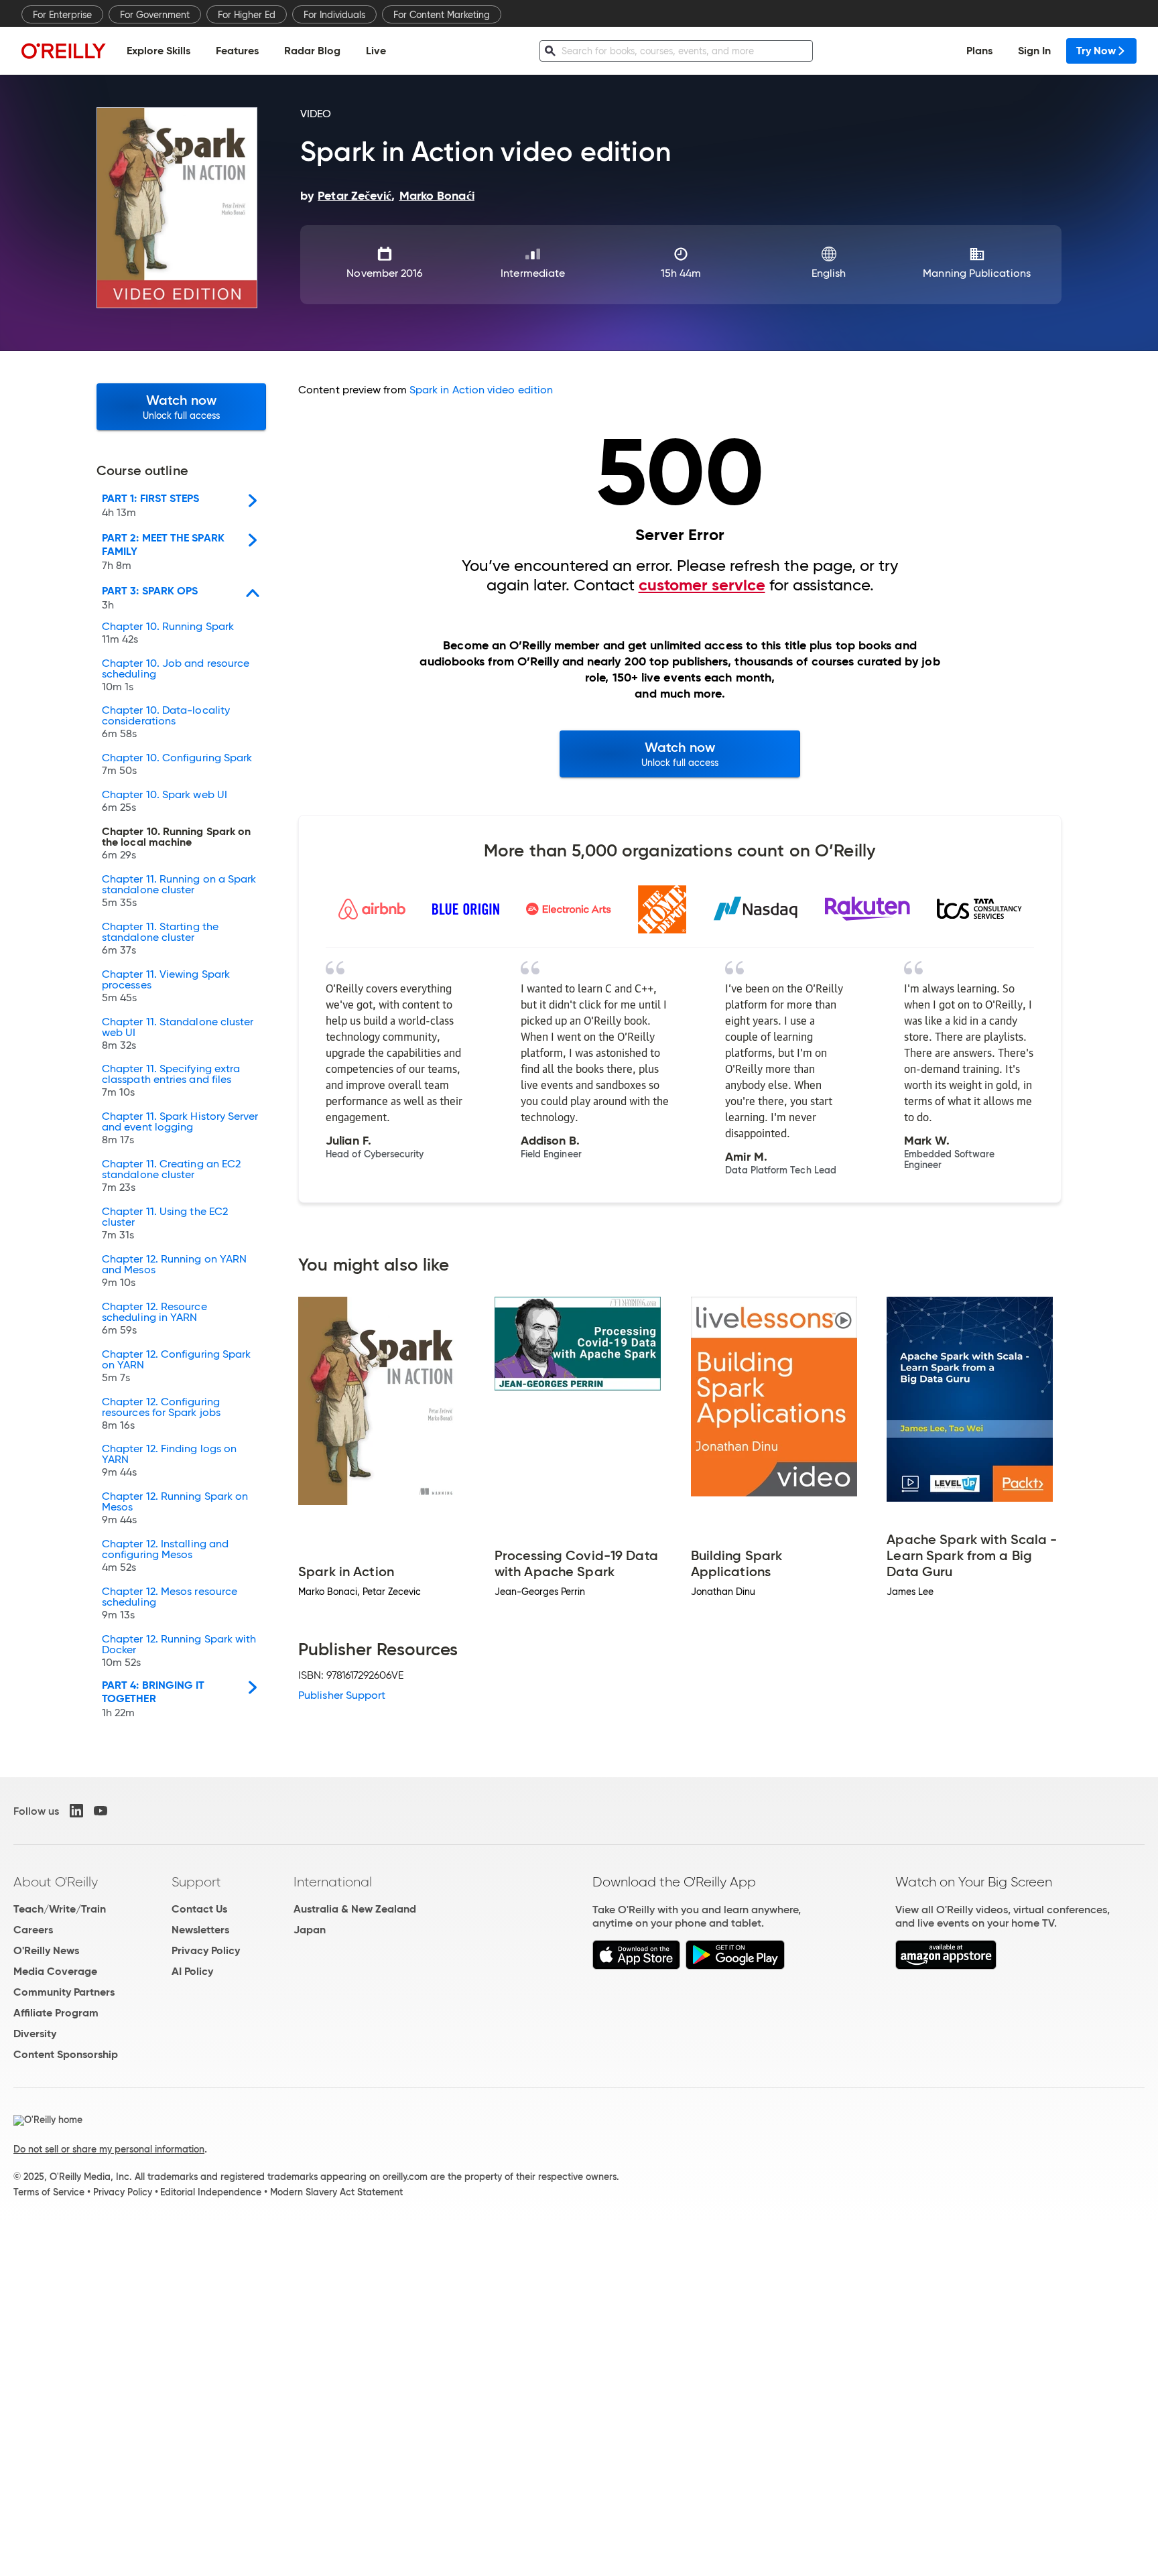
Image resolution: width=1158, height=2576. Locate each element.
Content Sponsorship (66, 2054)
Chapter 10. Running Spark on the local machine (176, 844)
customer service (702, 585)
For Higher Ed (247, 15)
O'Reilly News (46, 1950)
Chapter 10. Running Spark (168, 633)
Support (196, 1882)
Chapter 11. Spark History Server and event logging (180, 1129)
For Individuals (334, 15)
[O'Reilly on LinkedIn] (76, 1811)
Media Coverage (55, 1971)
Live (376, 51)
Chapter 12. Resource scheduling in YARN (154, 1319)
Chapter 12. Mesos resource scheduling (170, 1604)
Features (237, 51)
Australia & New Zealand (355, 1909)
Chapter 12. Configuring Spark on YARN (176, 1366)
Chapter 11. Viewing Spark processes (166, 986)
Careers (33, 1930)
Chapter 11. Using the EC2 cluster (165, 1224)
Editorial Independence (211, 2192)
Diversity (35, 2034)
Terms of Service (49, 2192)
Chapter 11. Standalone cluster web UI (178, 1034)
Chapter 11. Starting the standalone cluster (160, 939)
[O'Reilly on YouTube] (101, 1811)
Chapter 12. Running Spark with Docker (179, 1651)
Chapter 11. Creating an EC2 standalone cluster (171, 1176)
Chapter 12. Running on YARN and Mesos (174, 1271)
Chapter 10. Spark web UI (165, 801)
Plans (979, 51)
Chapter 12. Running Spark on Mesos (175, 1508)
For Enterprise (62, 15)
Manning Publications (977, 273)
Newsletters (200, 1930)
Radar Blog (312, 51)
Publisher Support (342, 1695)
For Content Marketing (442, 15)
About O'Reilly (56, 1882)
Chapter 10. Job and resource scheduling (176, 675)
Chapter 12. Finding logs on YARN (169, 1461)
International (333, 1882)
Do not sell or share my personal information (109, 2149)
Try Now (1096, 51)
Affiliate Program (56, 2013)
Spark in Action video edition (481, 390)
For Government (155, 15)
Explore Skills (158, 51)
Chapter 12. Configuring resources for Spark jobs (161, 1414)
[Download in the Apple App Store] (636, 1966)
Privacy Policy (206, 1950)
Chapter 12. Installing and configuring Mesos (165, 1556)
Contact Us (199, 1909)
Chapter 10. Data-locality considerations (166, 722)
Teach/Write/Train (60, 1909)
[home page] (64, 51)
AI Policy (192, 1971)
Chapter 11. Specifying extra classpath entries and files (171, 1081)
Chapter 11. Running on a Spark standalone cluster (179, 891)
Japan (310, 1930)
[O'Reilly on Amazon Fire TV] (946, 1966)
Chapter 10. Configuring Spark (177, 765)
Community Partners (64, 1992)
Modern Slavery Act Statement (336, 2192)
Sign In (1034, 51)
